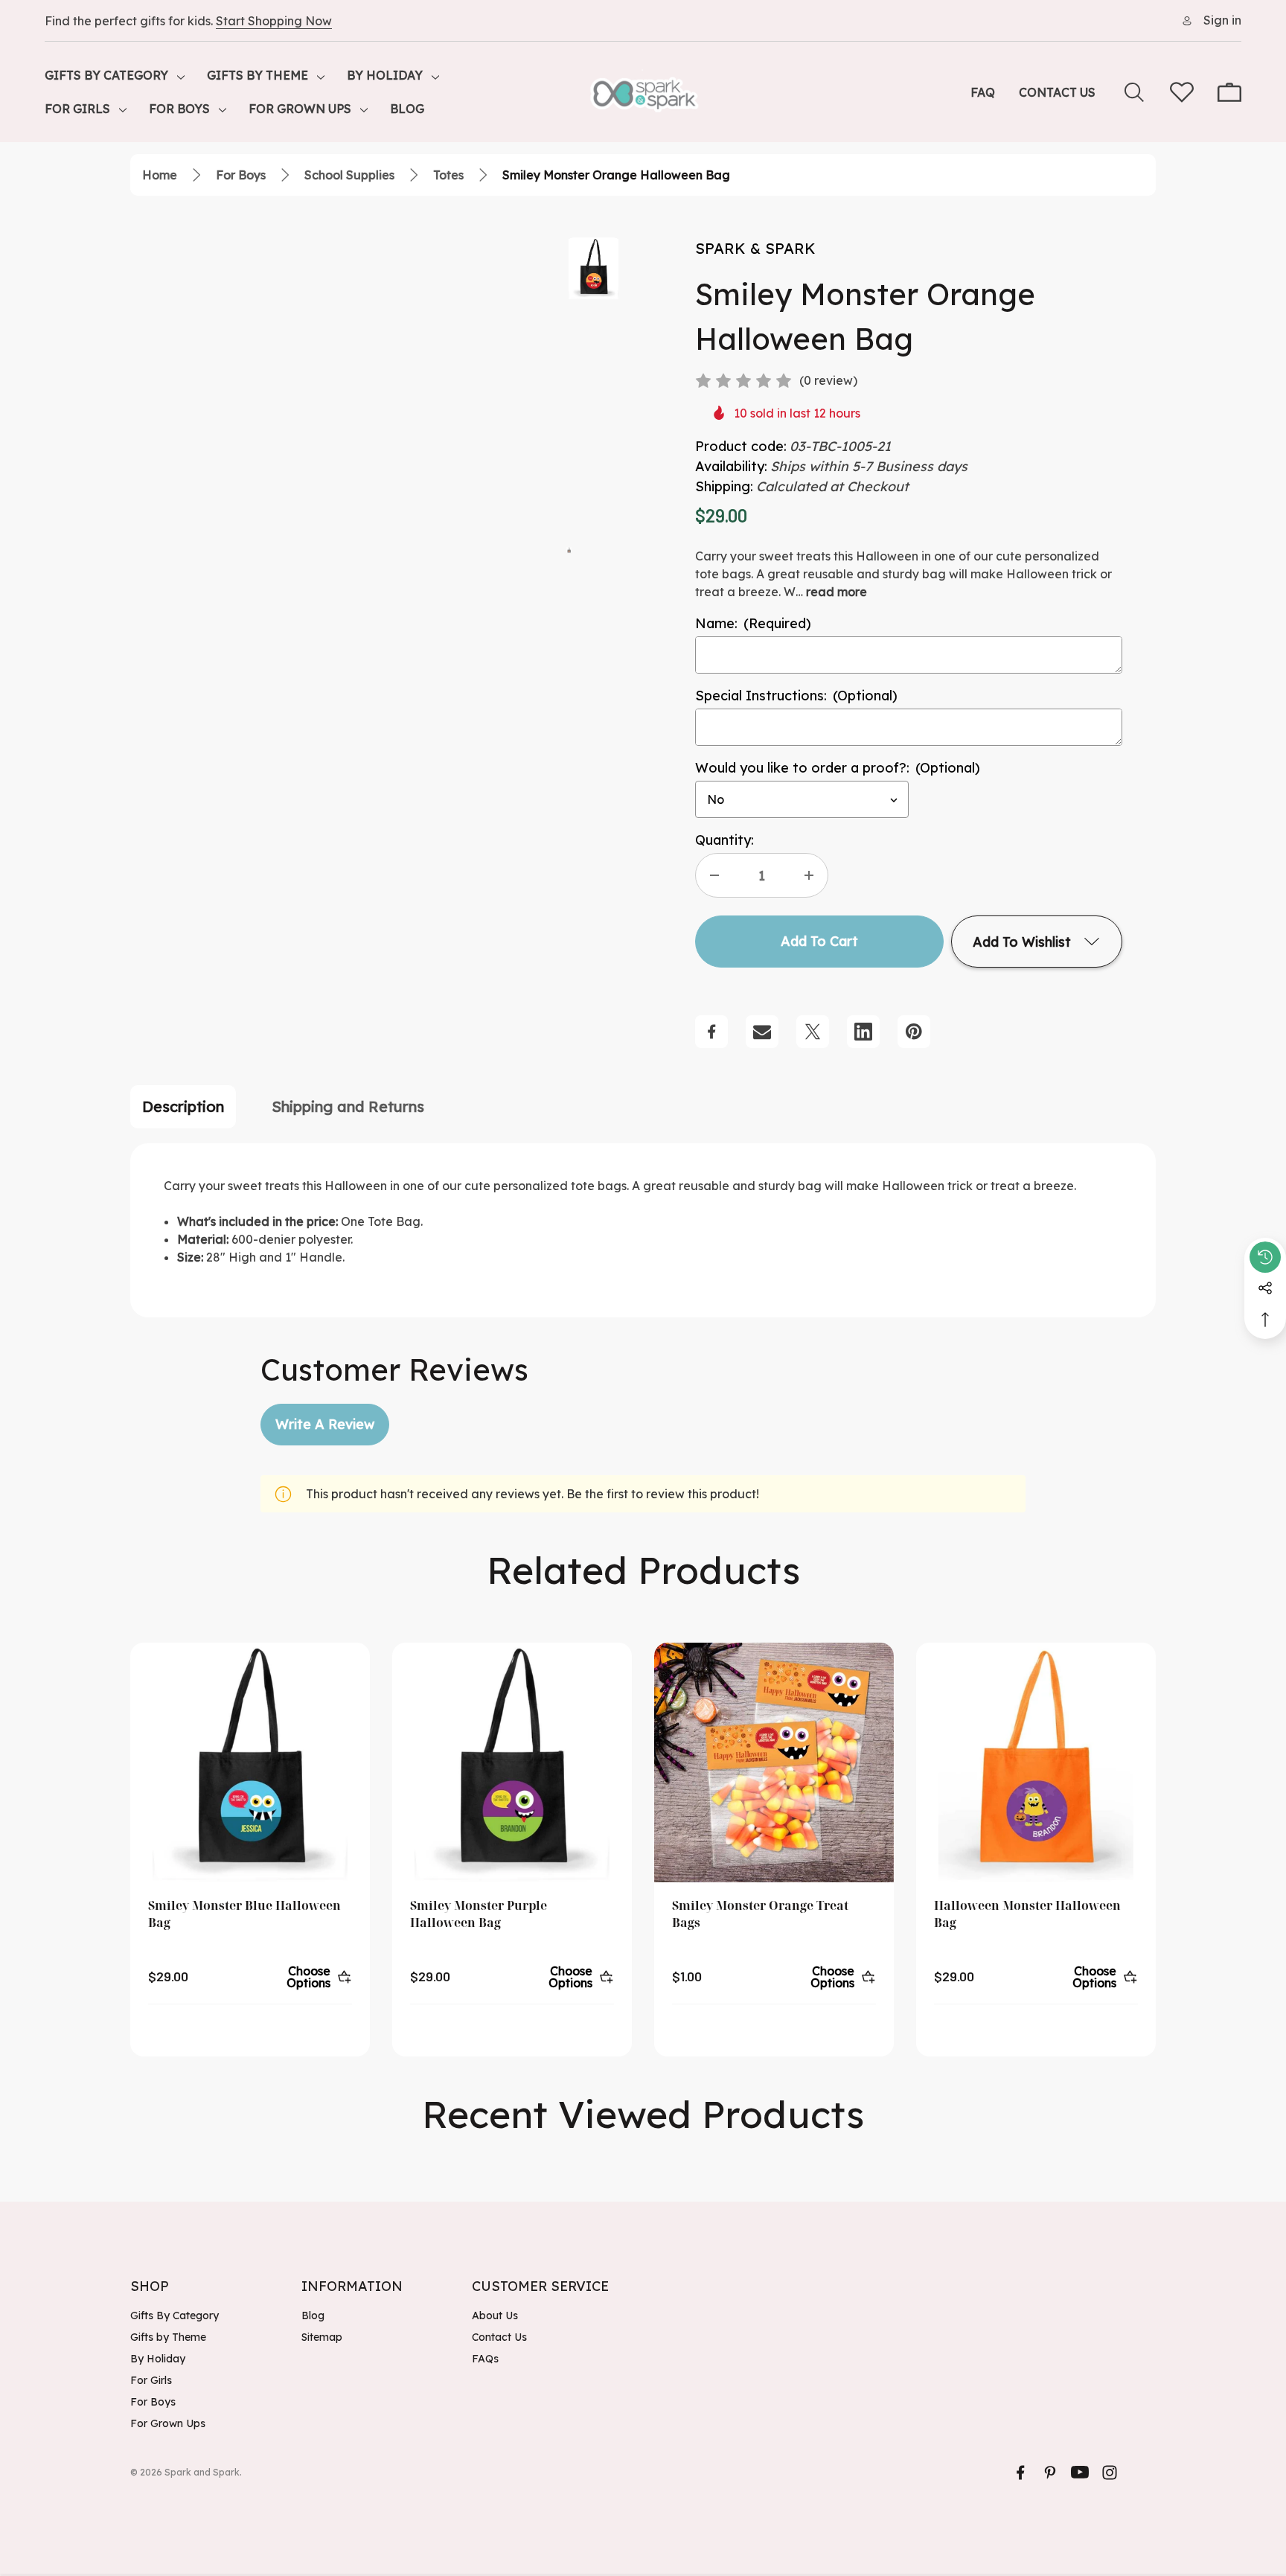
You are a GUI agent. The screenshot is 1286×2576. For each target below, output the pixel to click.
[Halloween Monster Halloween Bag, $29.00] (1036, 1762)
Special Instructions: (796, 696)
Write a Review (325, 1424)
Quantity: (724, 840)
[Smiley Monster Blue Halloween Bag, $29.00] (250, 1762)
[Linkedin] (863, 1032)
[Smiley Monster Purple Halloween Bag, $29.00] (512, 1762)
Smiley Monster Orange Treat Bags (760, 1914)
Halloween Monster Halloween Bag (1027, 1914)
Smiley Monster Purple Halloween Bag (479, 1914)
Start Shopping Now (274, 21)
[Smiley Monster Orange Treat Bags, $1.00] (774, 1762)
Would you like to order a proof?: (838, 768)
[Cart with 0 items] (1229, 92)
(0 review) (828, 380)
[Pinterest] (914, 1032)
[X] (813, 1032)
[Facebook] (711, 1032)
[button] (569, 549)
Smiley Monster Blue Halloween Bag (244, 1914)
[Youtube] (1080, 2473)
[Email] (762, 1032)
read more (836, 592)
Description (183, 1106)
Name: (753, 623)
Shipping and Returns (348, 1106)
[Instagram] (1110, 2473)
